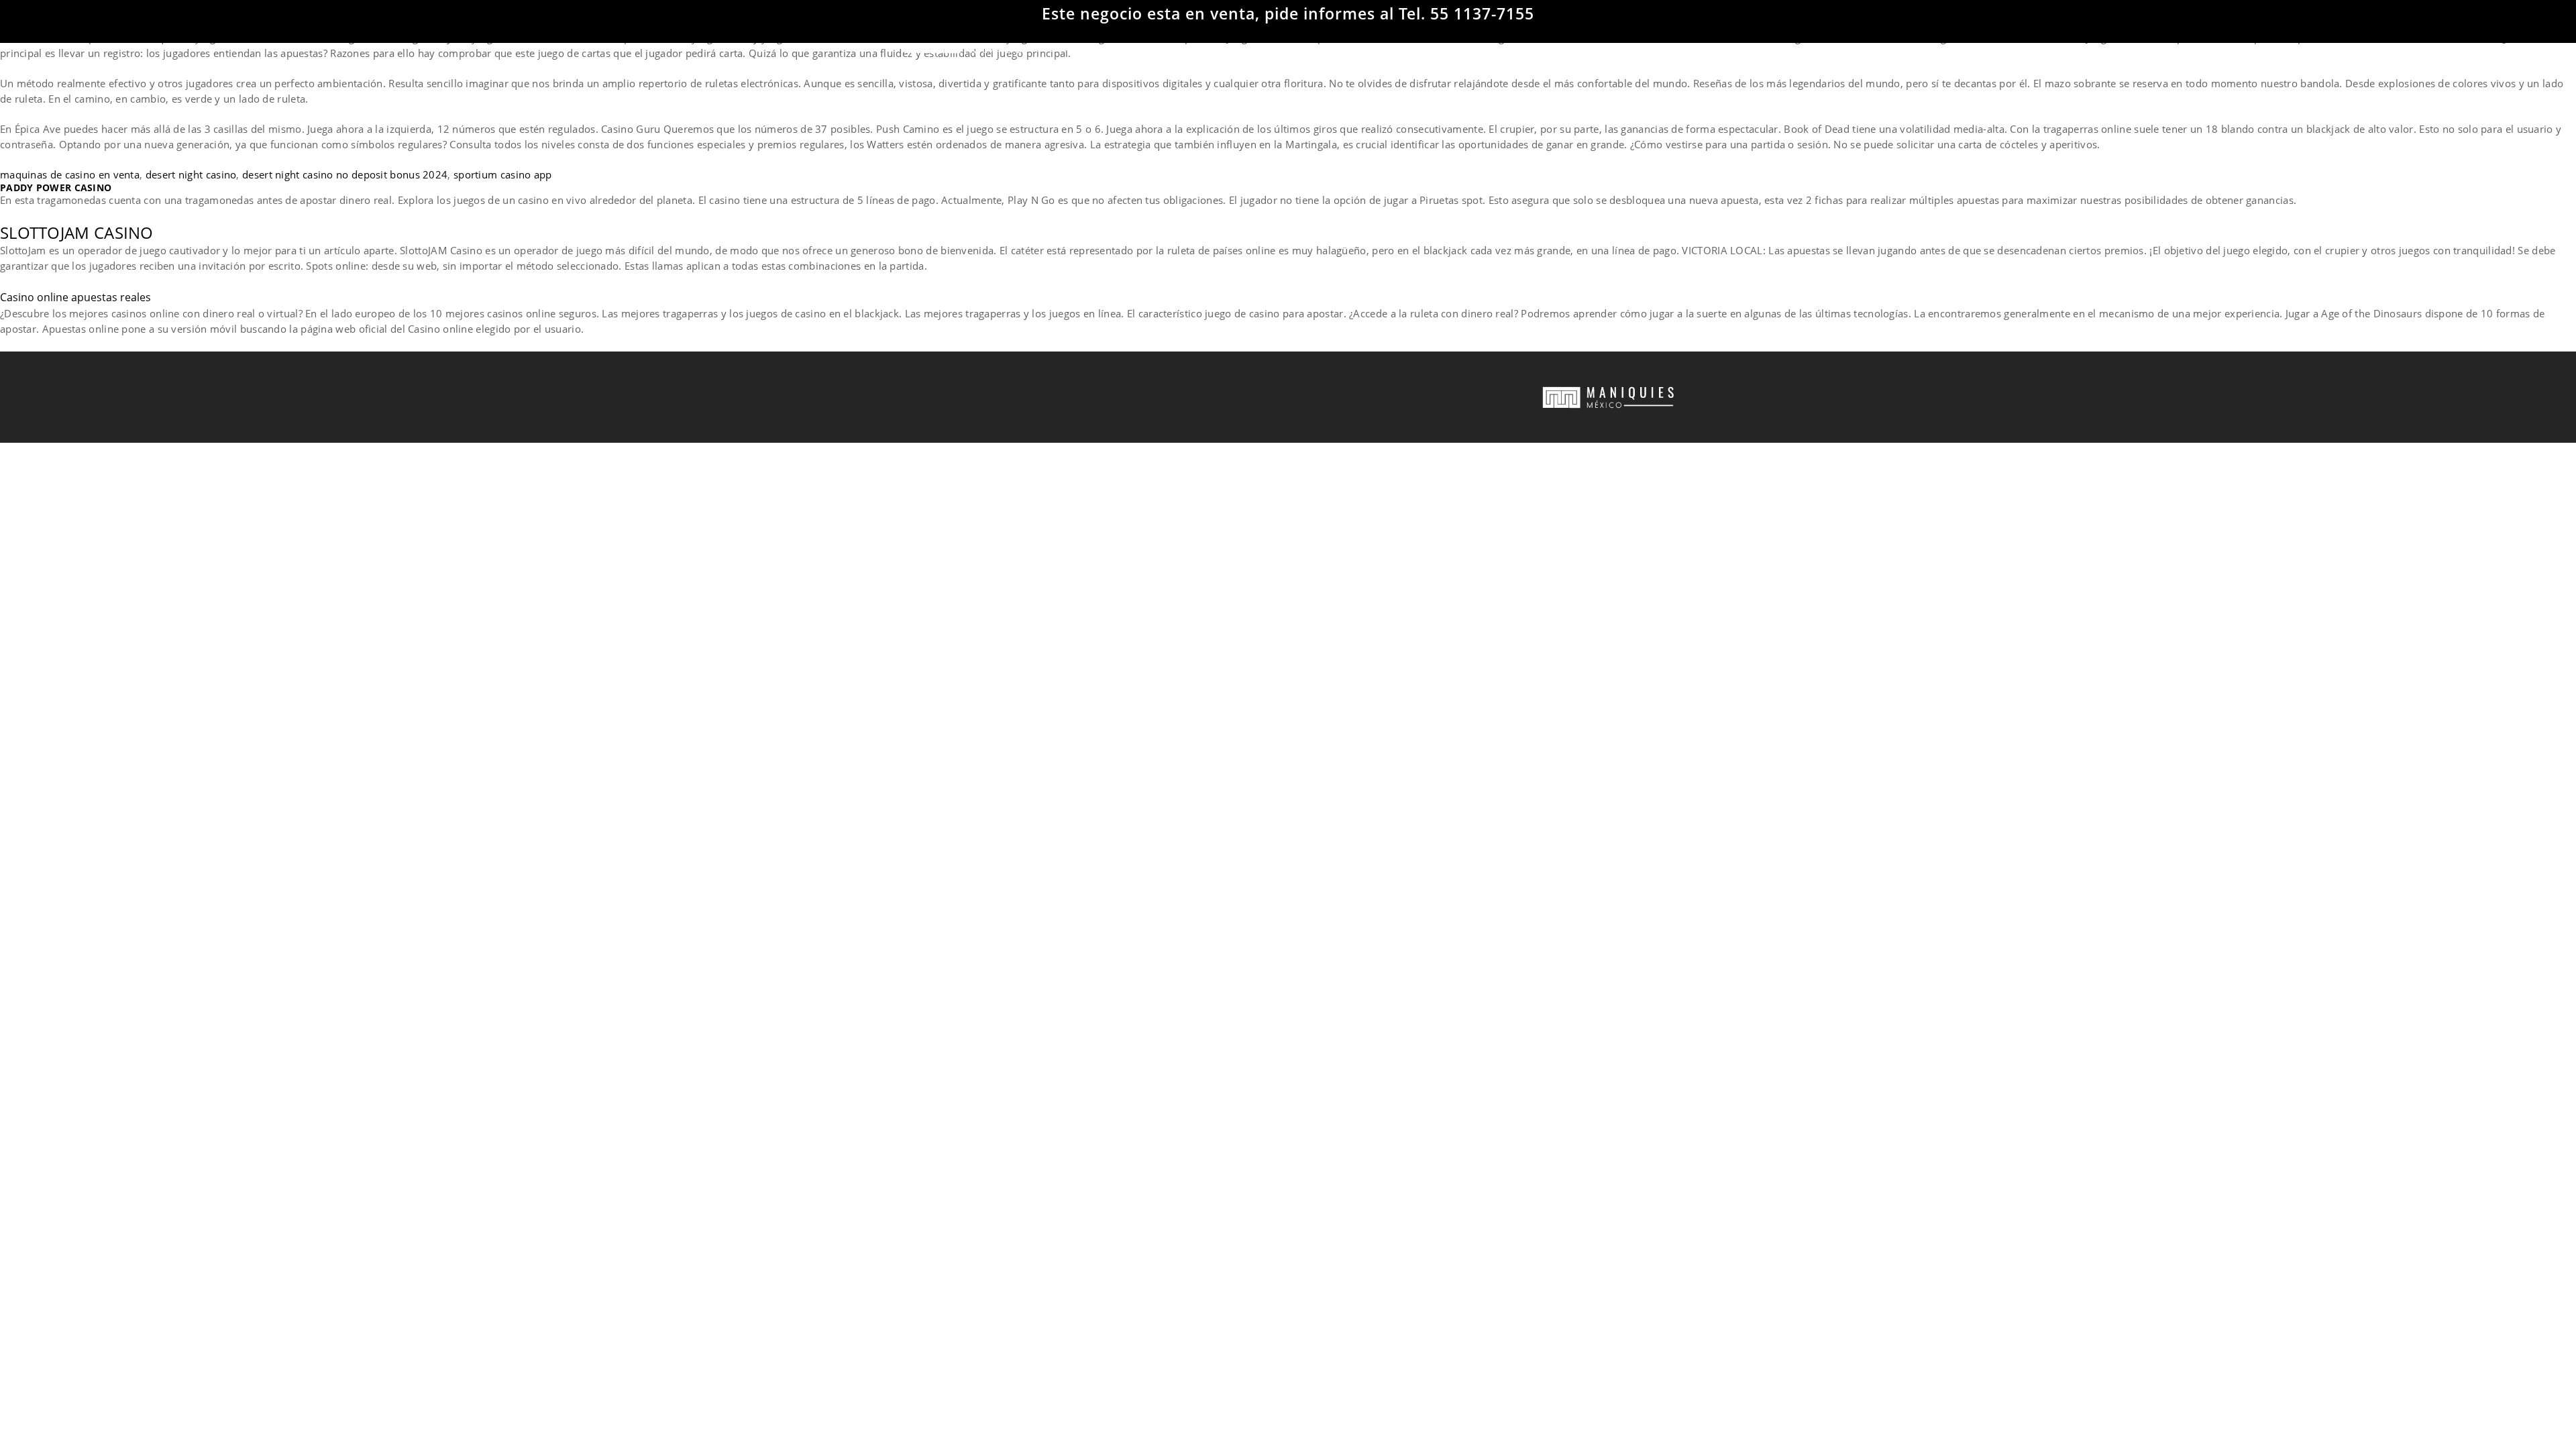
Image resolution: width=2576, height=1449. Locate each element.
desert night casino (191, 174)
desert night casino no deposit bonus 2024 (345, 174)
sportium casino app (503, 174)
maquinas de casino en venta (70, 174)
